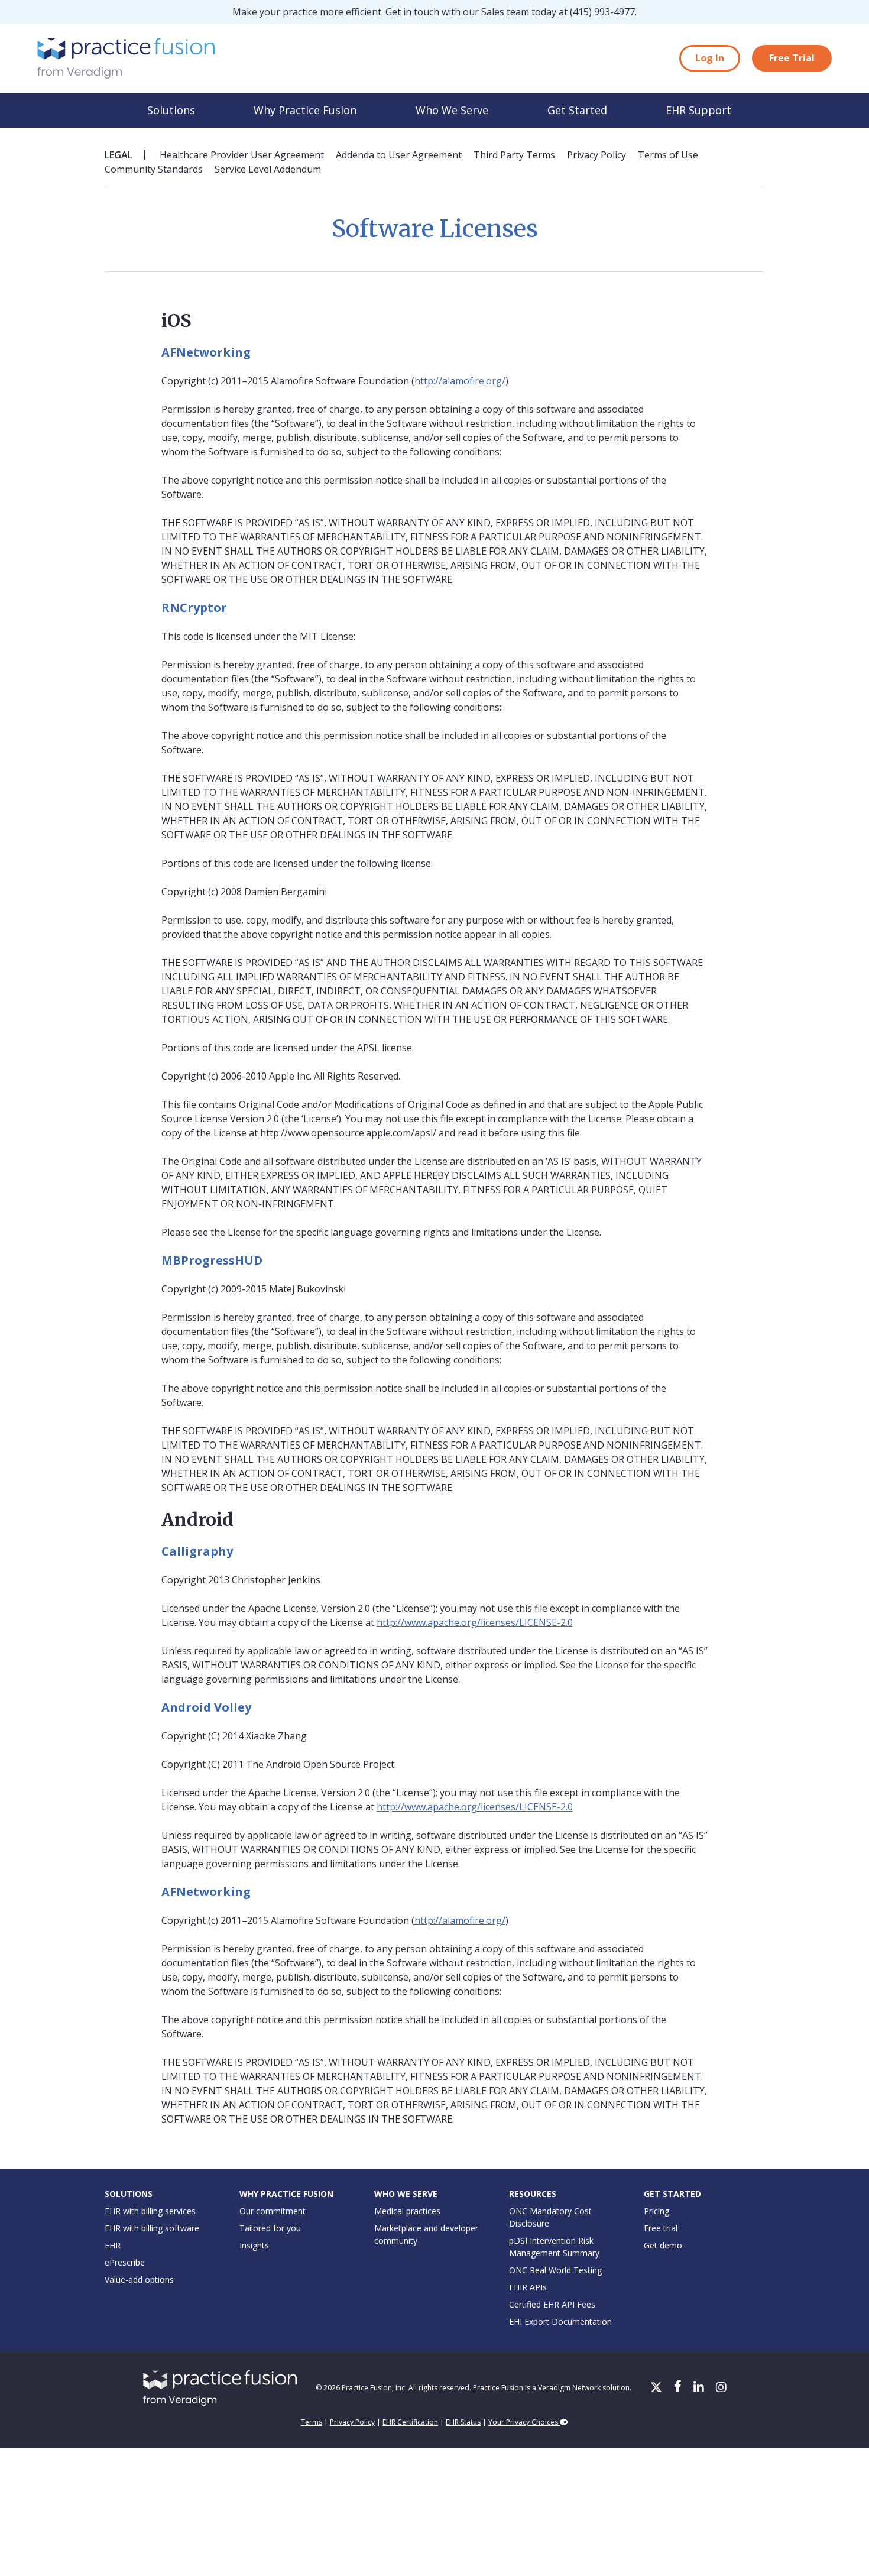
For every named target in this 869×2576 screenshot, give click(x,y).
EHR (113, 2245)
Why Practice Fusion (305, 110)
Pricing (656, 2211)
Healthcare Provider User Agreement (242, 155)
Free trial (661, 2228)
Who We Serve (452, 110)
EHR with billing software (152, 2228)
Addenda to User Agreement (399, 155)
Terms (312, 2422)
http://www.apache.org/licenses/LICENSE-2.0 (475, 1622)
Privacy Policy (596, 155)
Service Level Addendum (268, 169)
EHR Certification (410, 2422)
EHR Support (698, 110)
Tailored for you (270, 2228)
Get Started (577, 110)
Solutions (171, 110)
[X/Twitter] (657, 2388)
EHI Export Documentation (560, 2321)
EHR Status (463, 2422)
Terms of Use (668, 155)
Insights (254, 2245)
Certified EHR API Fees (552, 2304)
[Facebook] (679, 2388)
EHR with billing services (150, 2211)
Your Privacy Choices (524, 2422)
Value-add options (139, 2279)
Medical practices (407, 2211)
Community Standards (154, 169)
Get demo (663, 2245)
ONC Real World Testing (555, 2270)
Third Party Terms (514, 155)
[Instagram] (721, 2388)
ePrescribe (125, 2262)
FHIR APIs (528, 2287)
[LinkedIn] (700, 2388)
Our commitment (273, 2211)
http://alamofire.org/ (460, 381)
